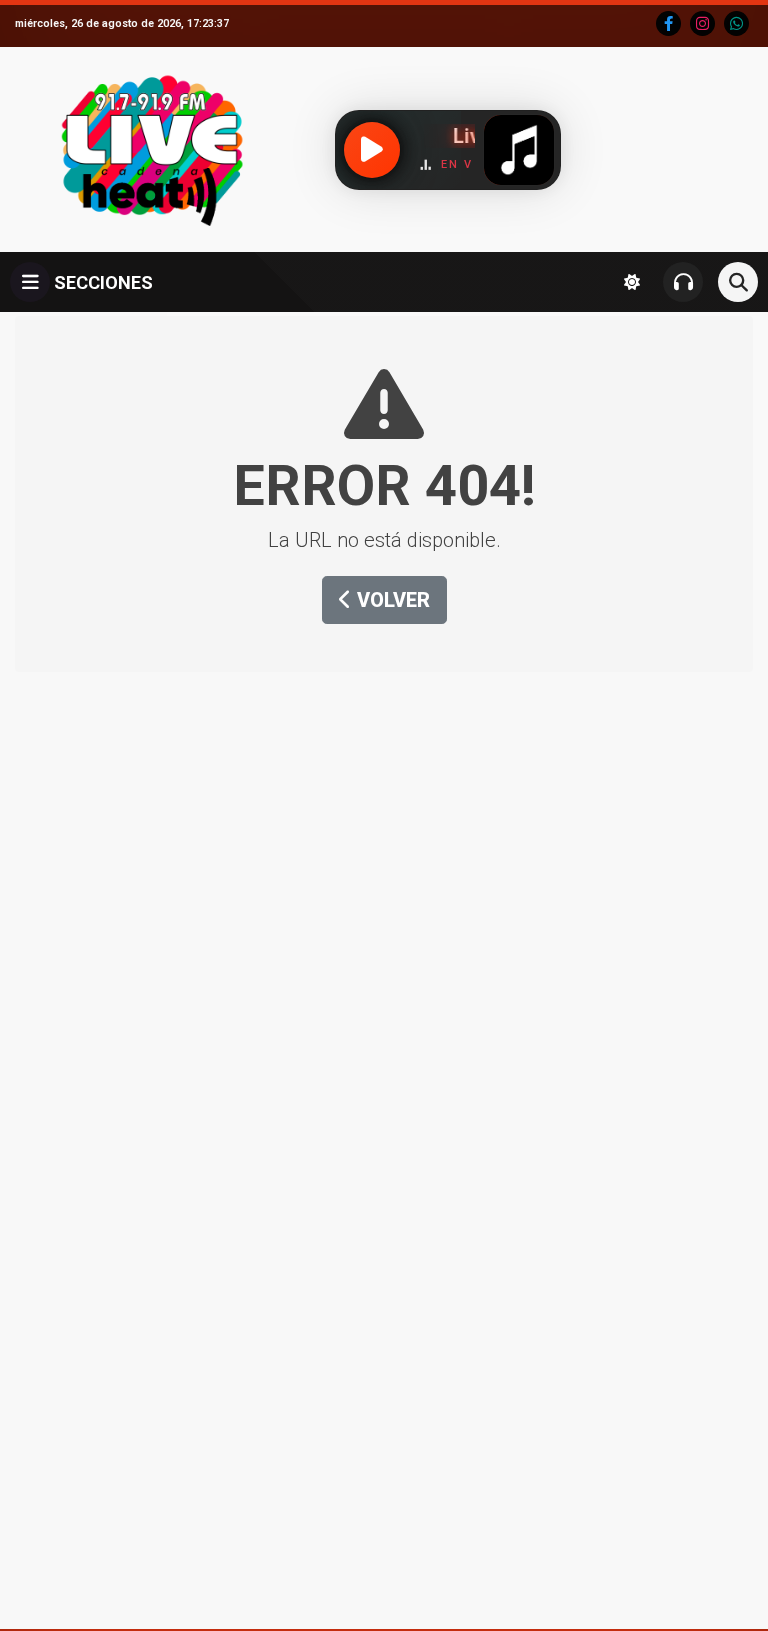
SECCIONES (101, 282)
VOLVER (391, 600)
